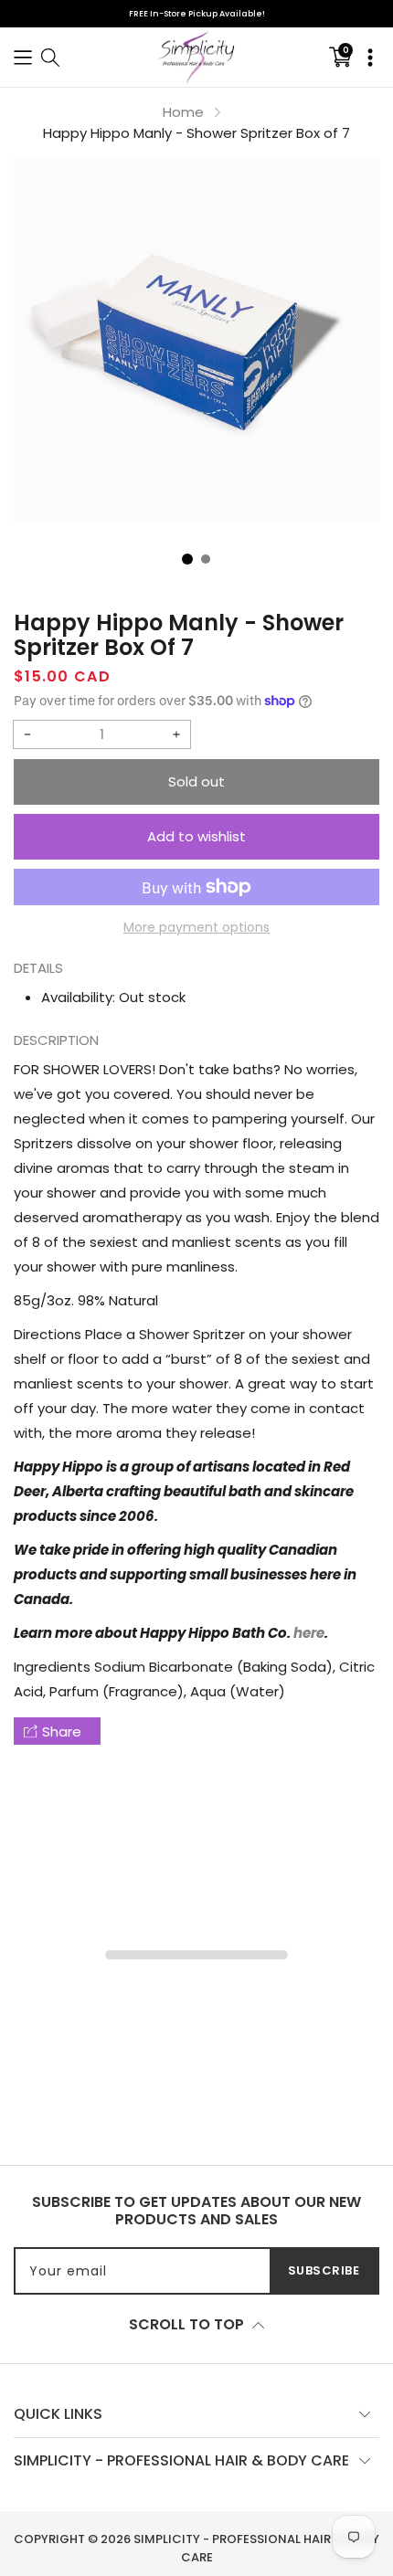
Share (62, 1731)
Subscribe (324, 2270)
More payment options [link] (196, 927)
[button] (23, 57)
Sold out (196, 781)
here (309, 1633)
